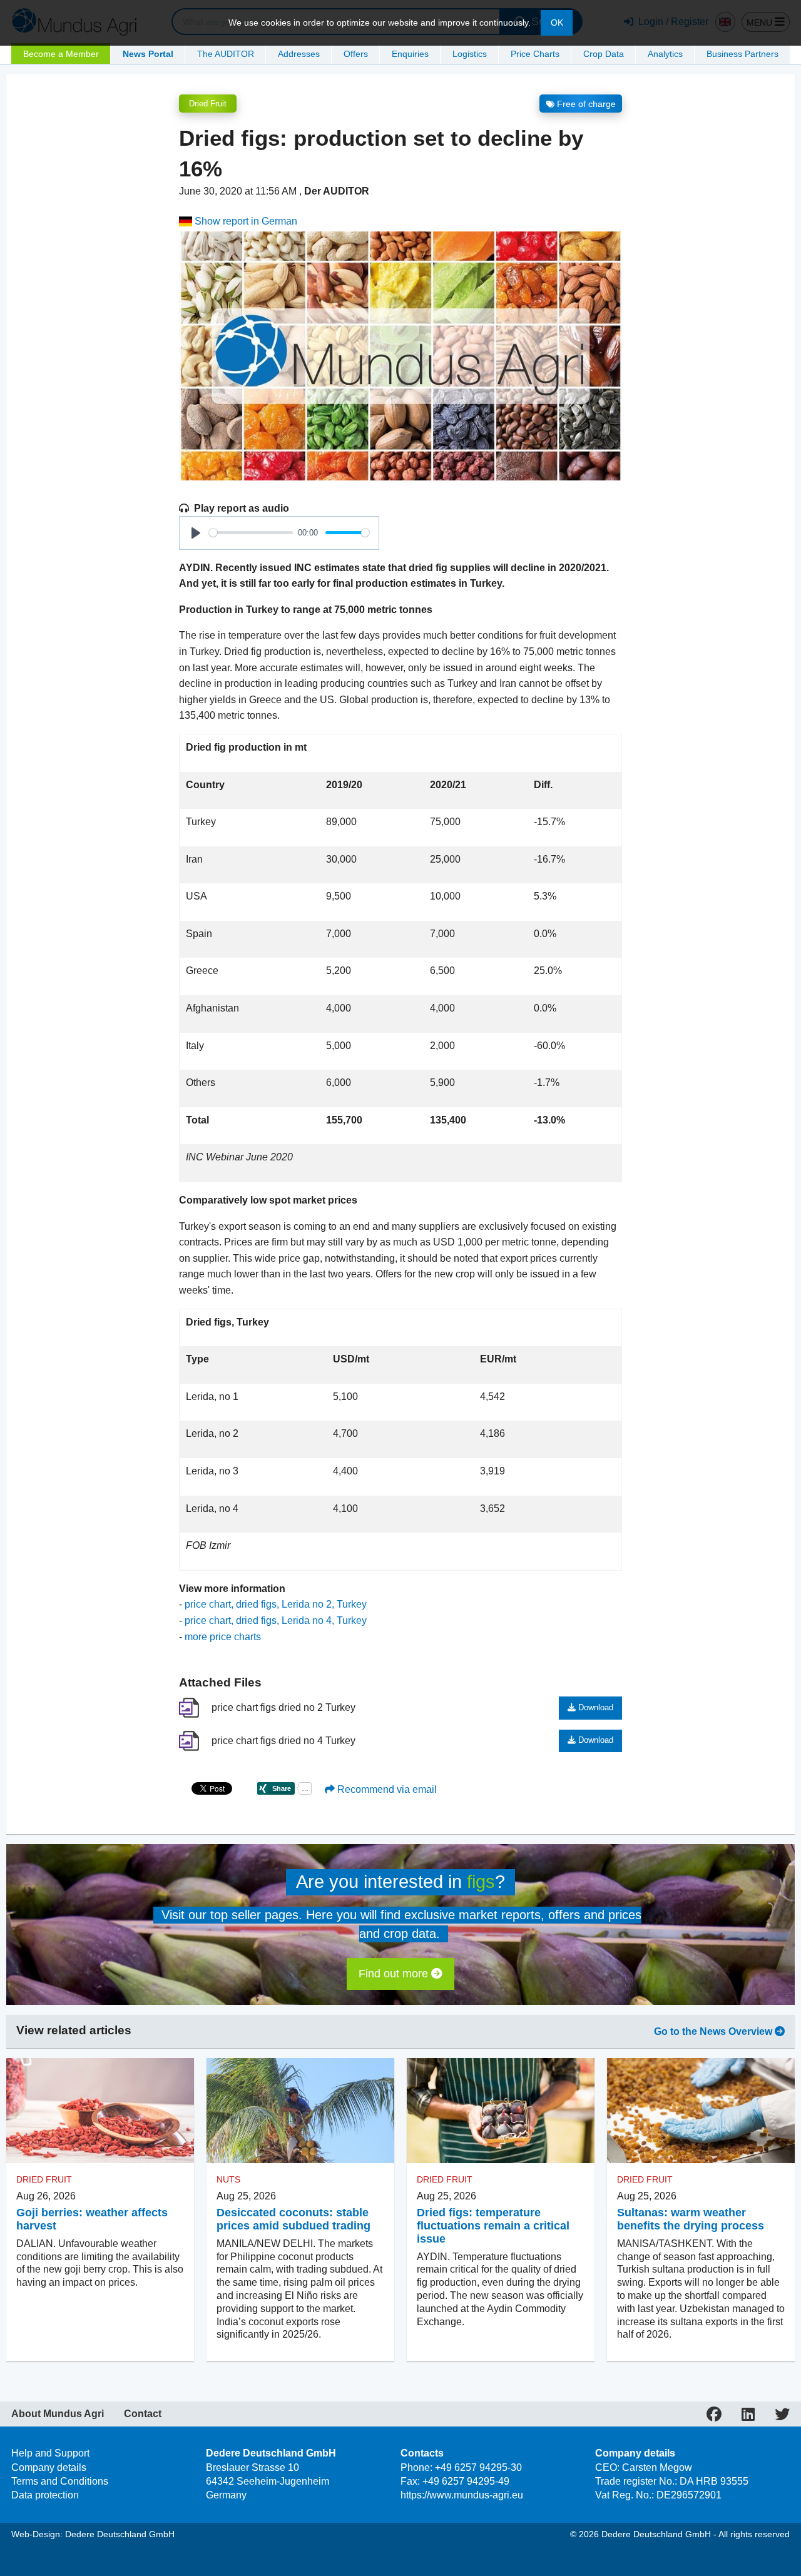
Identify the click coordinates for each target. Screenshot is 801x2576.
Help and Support (50, 2453)
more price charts (223, 1637)
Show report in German (245, 221)
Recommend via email (386, 1789)
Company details (49, 2467)
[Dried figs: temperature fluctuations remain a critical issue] (501, 2111)
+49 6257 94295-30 (478, 2467)
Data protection (45, 2495)
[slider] (251, 533)
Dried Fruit (208, 104)
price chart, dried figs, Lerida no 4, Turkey (276, 1620)
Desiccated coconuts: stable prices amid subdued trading (293, 2219)
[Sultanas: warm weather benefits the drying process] (701, 2111)
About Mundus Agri (58, 2414)
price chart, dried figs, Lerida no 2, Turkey (276, 1604)
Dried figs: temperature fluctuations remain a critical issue (493, 2226)
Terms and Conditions (60, 2481)
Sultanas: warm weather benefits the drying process (691, 2219)
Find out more (395, 1974)
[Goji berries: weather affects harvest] (100, 2111)
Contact (143, 2414)
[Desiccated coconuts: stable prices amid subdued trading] (300, 2111)
